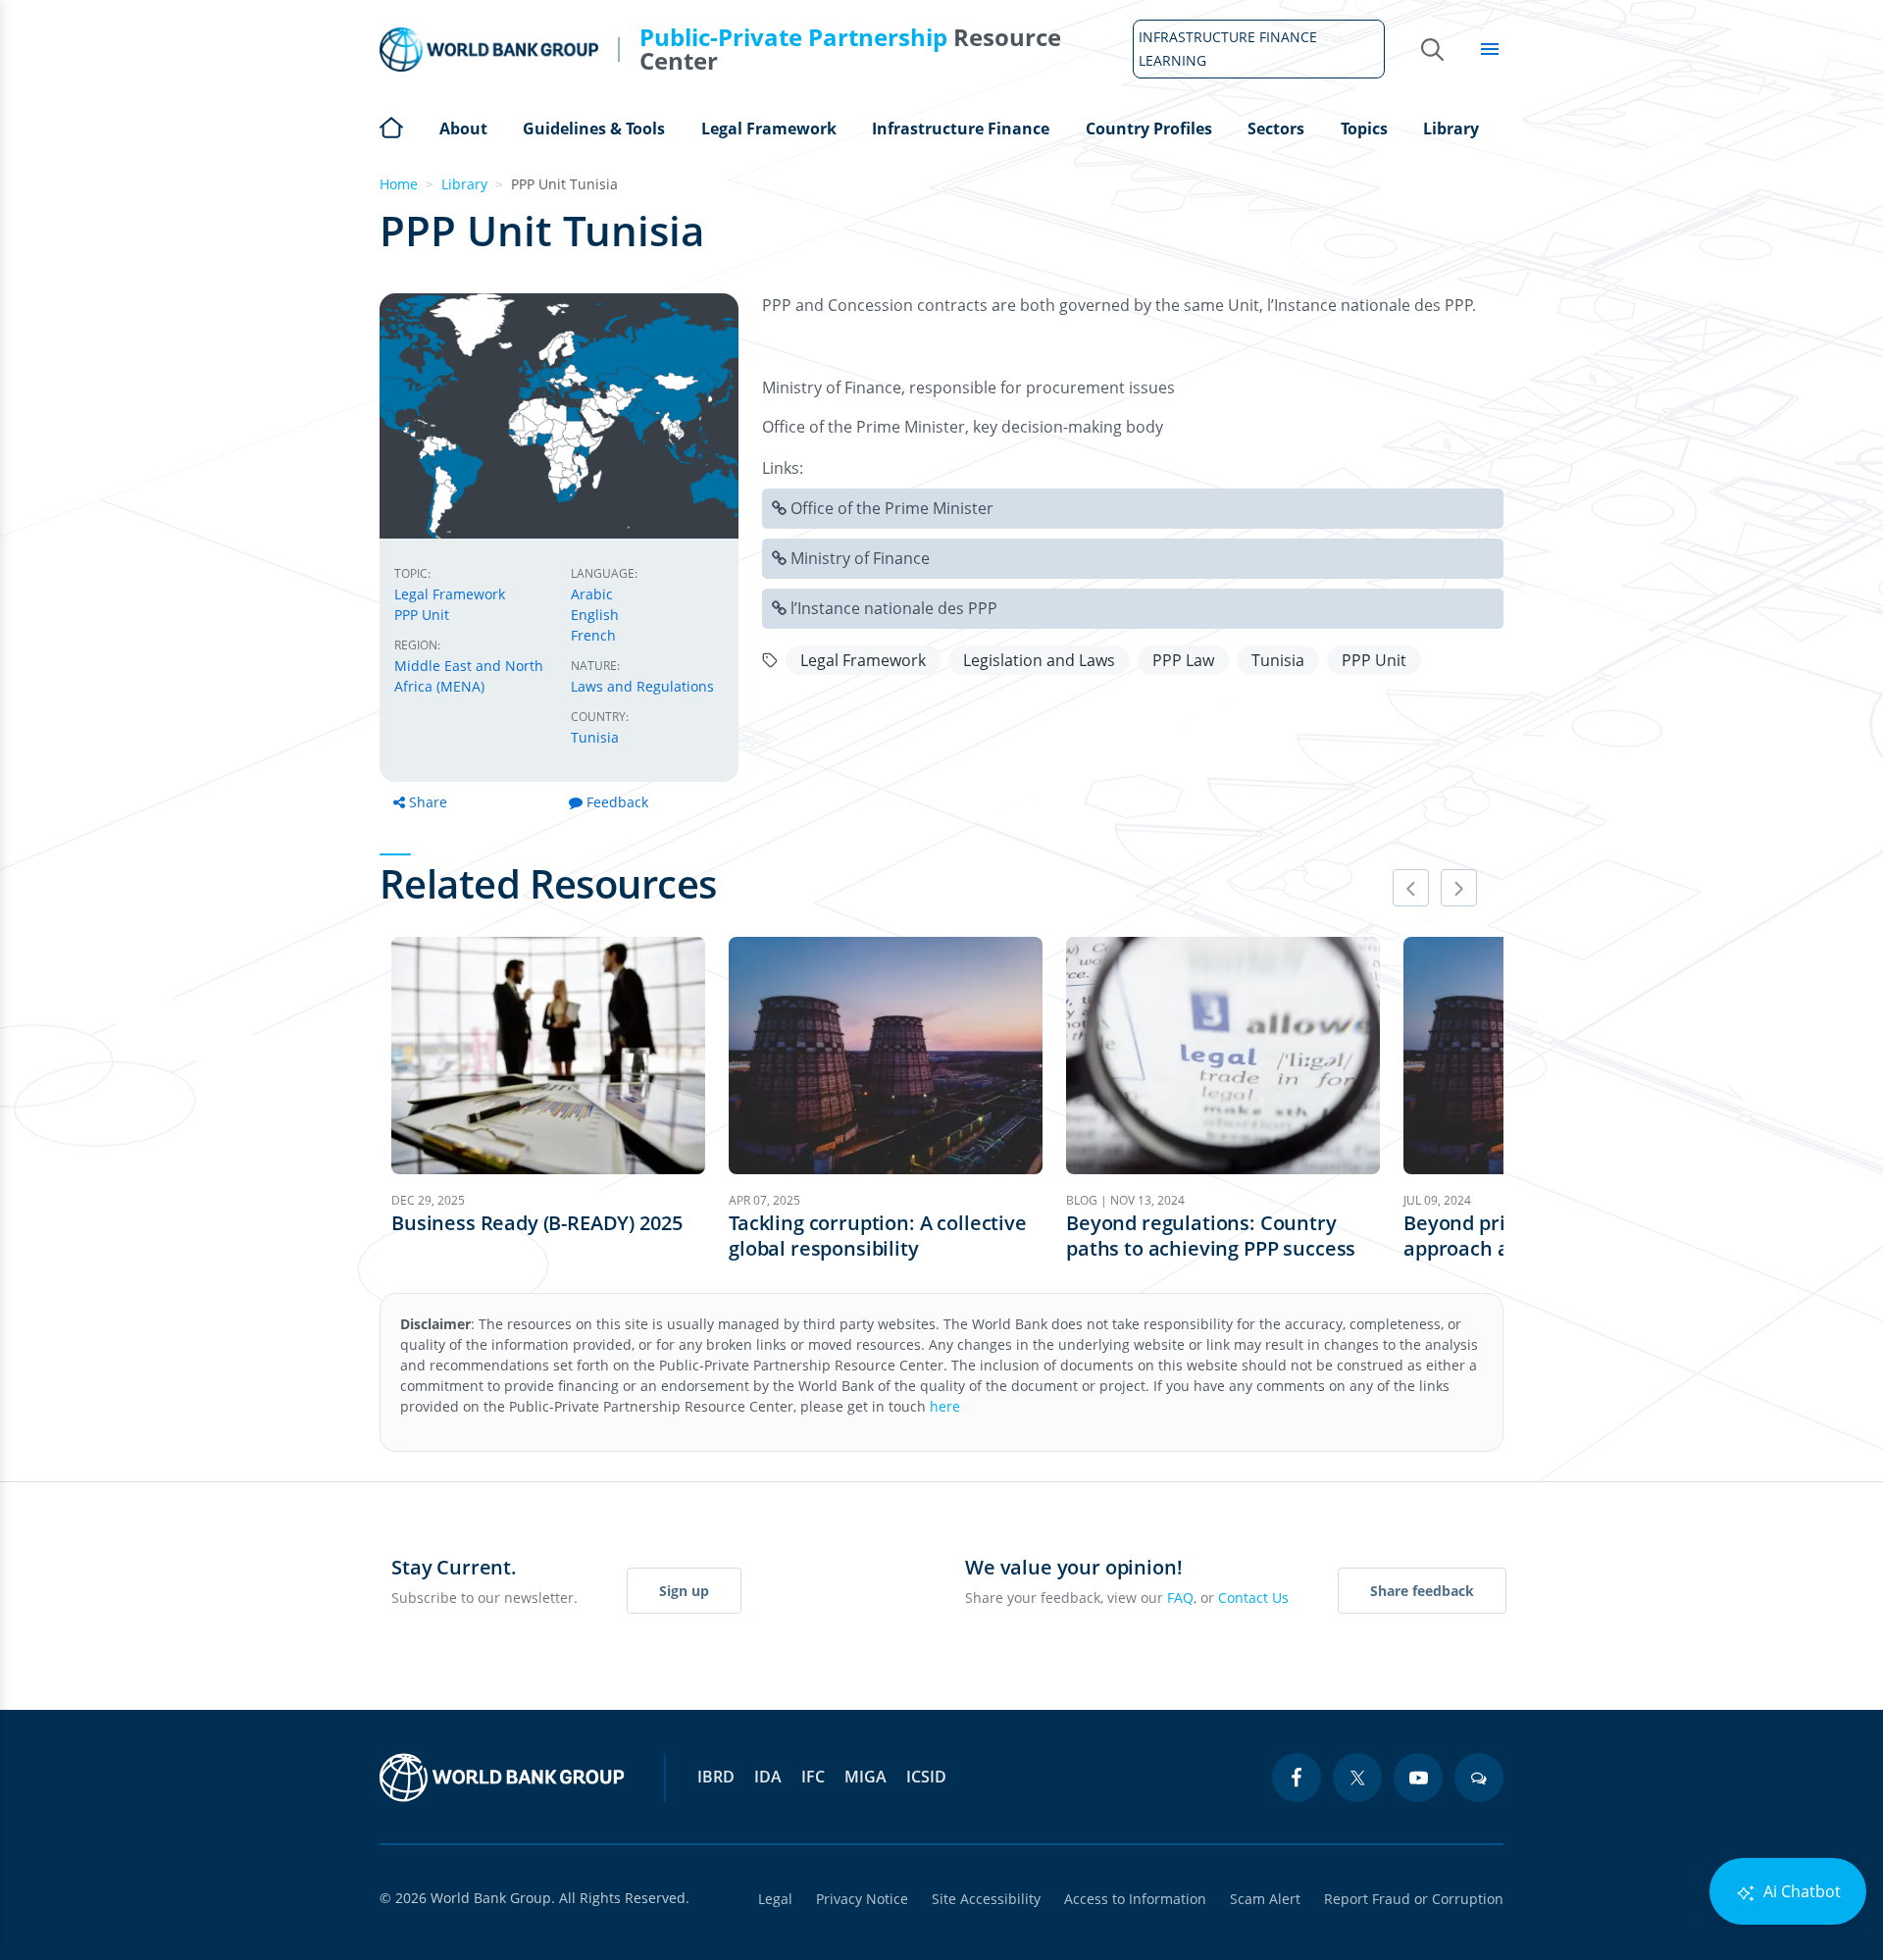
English (595, 615)
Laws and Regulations (642, 686)
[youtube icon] (1418, 1778)
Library (1451, 129)
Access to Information (1135, 1899)
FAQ (1180, 1598)
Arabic (592, 594)
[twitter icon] (1357, 1778)
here (945, 1406)
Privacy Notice (862, 1899)
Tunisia (595, 737)
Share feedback (1422, 1591)
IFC (813, 1777)
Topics (1364, 129)
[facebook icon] (1297, 1778)
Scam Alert (1265, 1899)
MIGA (865, 1777)
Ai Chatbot (1800, 1891)
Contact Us (1253, 1598)
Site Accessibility (986, 1899)
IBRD (716, 1777)
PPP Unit (422, 615)
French (593, 635)
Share (428, 802)
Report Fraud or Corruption (1414, 1899)
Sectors (1276, 129)
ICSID (926, 1777)
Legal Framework (769, 129)
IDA (768, 1777)
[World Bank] (502, 1778)
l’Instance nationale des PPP (894, 608)
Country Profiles (1149, 129)
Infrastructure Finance (961, 129)
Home (391, 126)
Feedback (617, 802)
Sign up (684, 1591)
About (463, 129)
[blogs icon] (1479, 1778)
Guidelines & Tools (594, 129)
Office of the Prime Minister (892, 508)
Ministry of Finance (860, 558)
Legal (775, 1899)
